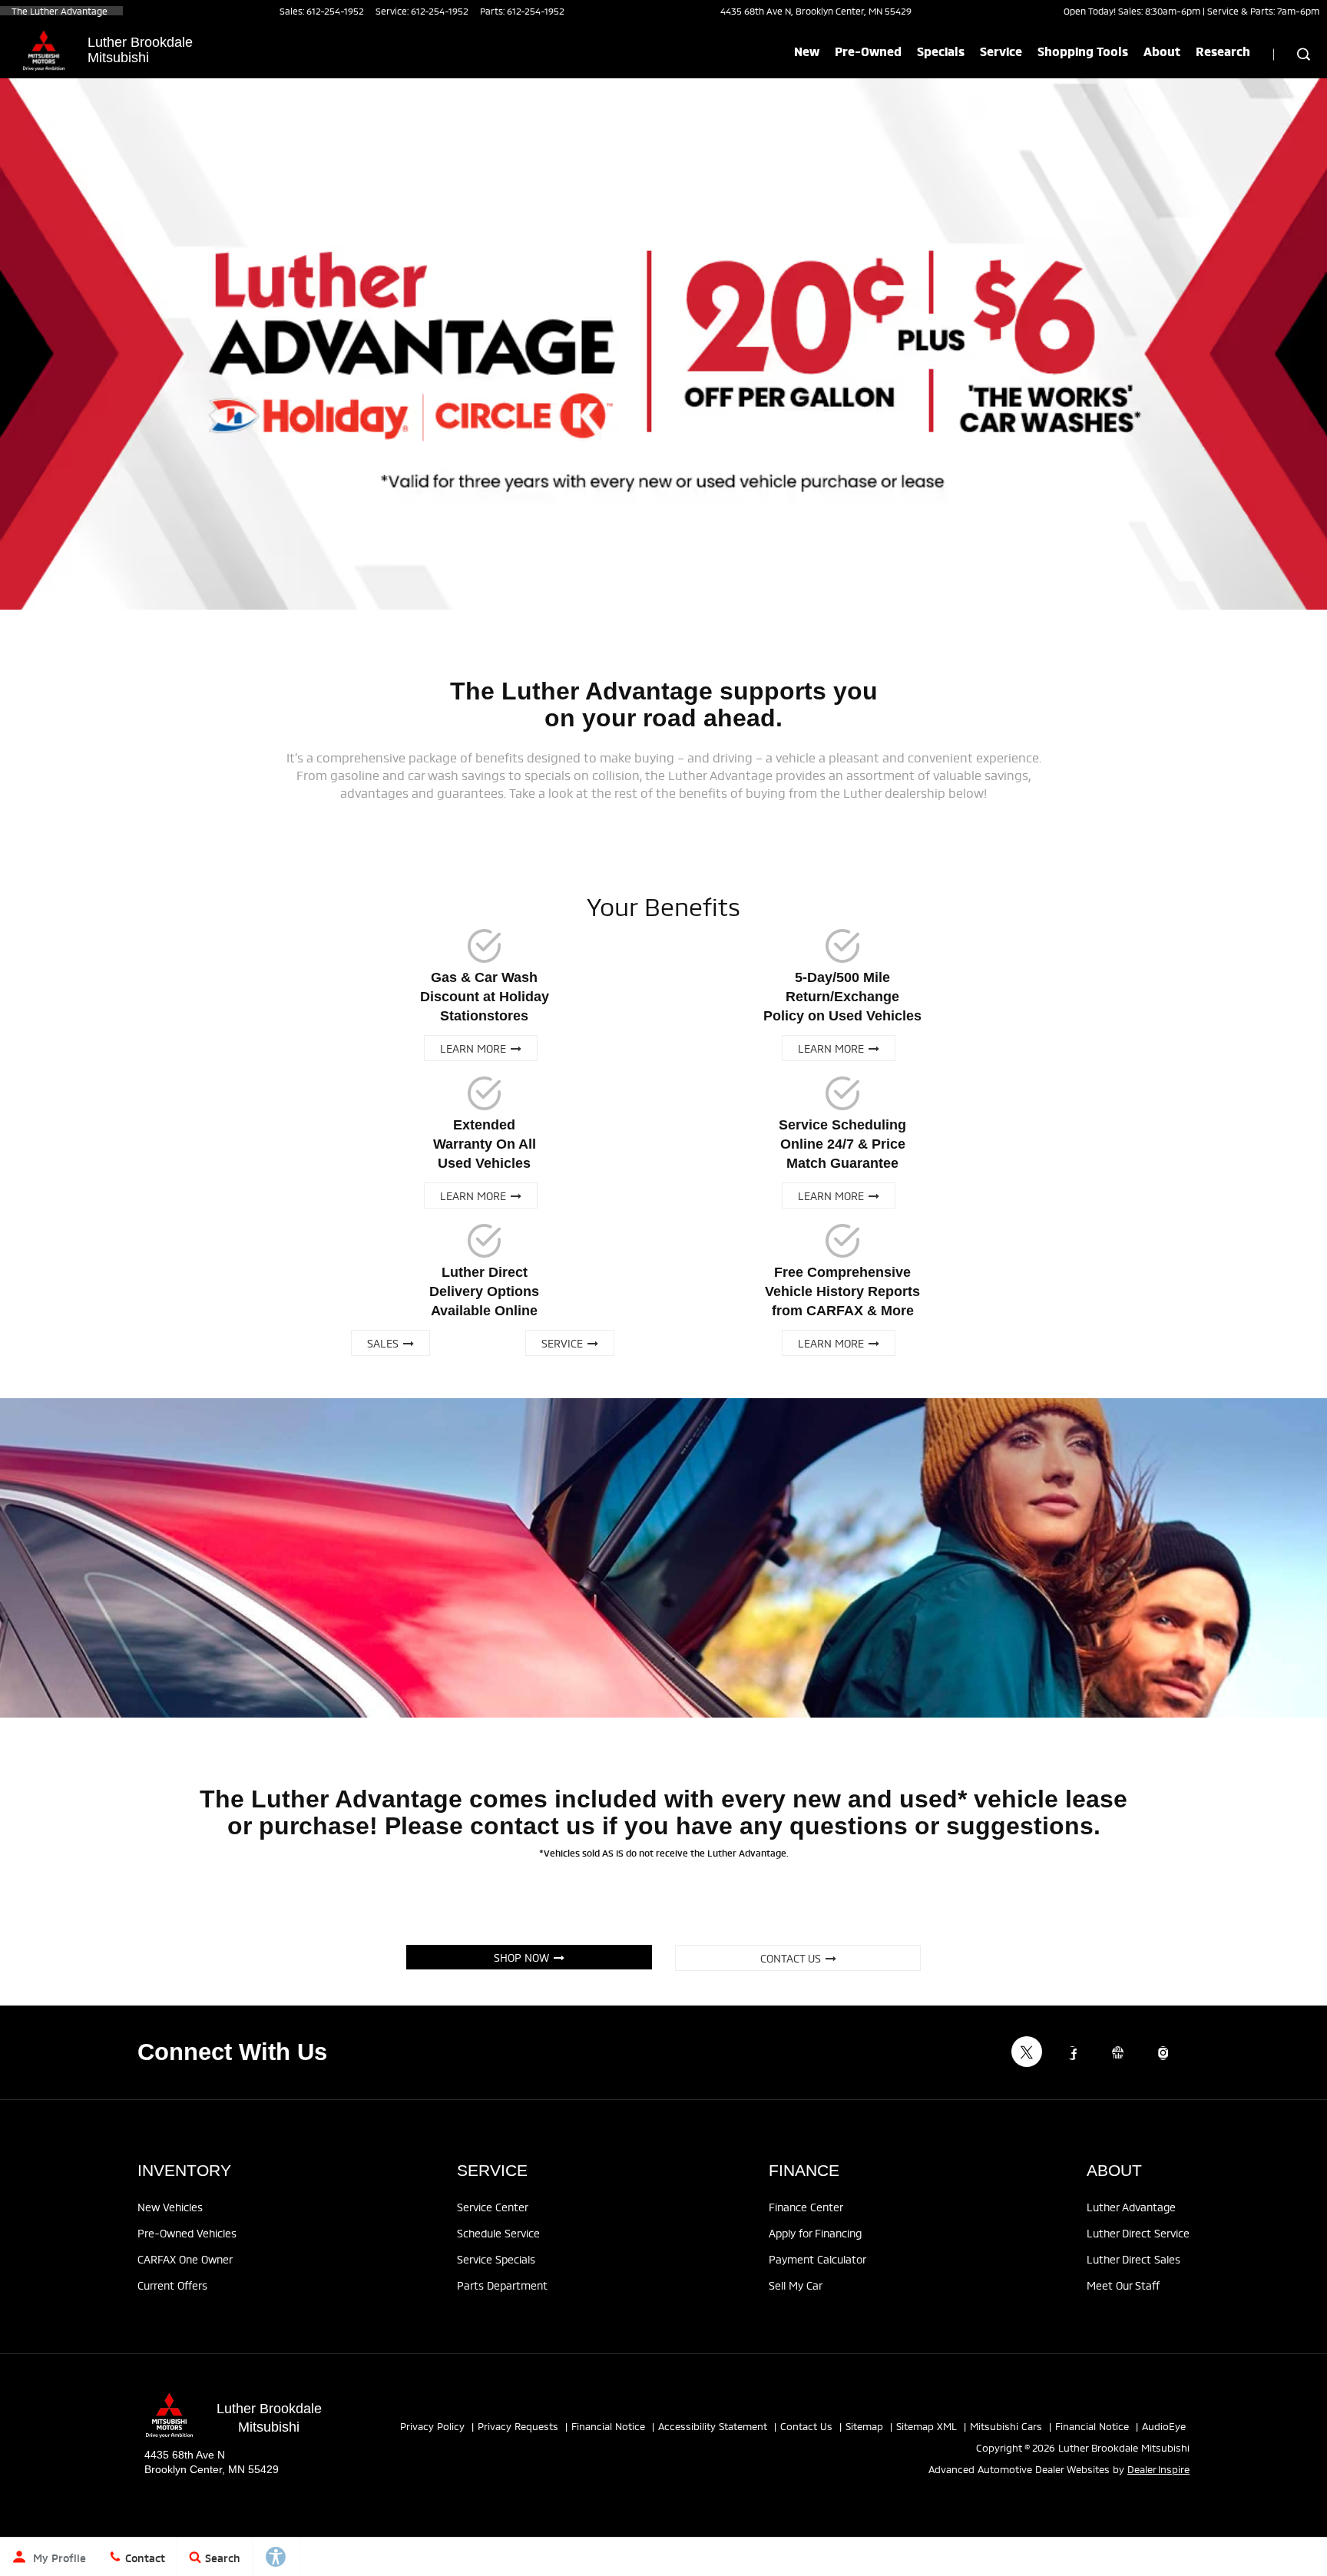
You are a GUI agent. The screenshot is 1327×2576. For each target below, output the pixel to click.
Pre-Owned (868, 51)
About (1162, 51)
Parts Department (502, 2285)
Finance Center (806, 2206)
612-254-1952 (335, 10)
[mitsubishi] (44, 51)
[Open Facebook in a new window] (1072, 2053)
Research (1223, 51)
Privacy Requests (518, 2426)
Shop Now (524, 1957)
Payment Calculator (817, 2259)
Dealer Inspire (1158, 2469)
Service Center (493, 2206)
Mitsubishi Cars (1006, 2426)
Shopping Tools (1083, 51)
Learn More (475, 1048)
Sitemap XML (927, 2426)
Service (1001, 51)
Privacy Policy (432, 2426)
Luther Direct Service (1138, 2232)
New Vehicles (170, 2206)
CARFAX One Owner (185, 2259)
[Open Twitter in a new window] (1027, 2052)
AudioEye (1164, 2426)
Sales (385, 1343)
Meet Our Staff (1123, 2285)
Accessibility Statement (713, 2426)
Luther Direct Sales (1133, 2259)
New (807, 51)
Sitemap (864, 2426)
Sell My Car (796, 2285)
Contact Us (793, 1958)
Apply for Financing (815, 2232)
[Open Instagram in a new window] (1163, 2053)
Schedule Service (498, 2232)
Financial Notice (608, 2426)
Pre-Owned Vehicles (187, 2232)
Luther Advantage (1131, 2206)
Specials (941, 51)
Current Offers (172, 2285)
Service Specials (496, 2259)
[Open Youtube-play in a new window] (1117, 2053)
